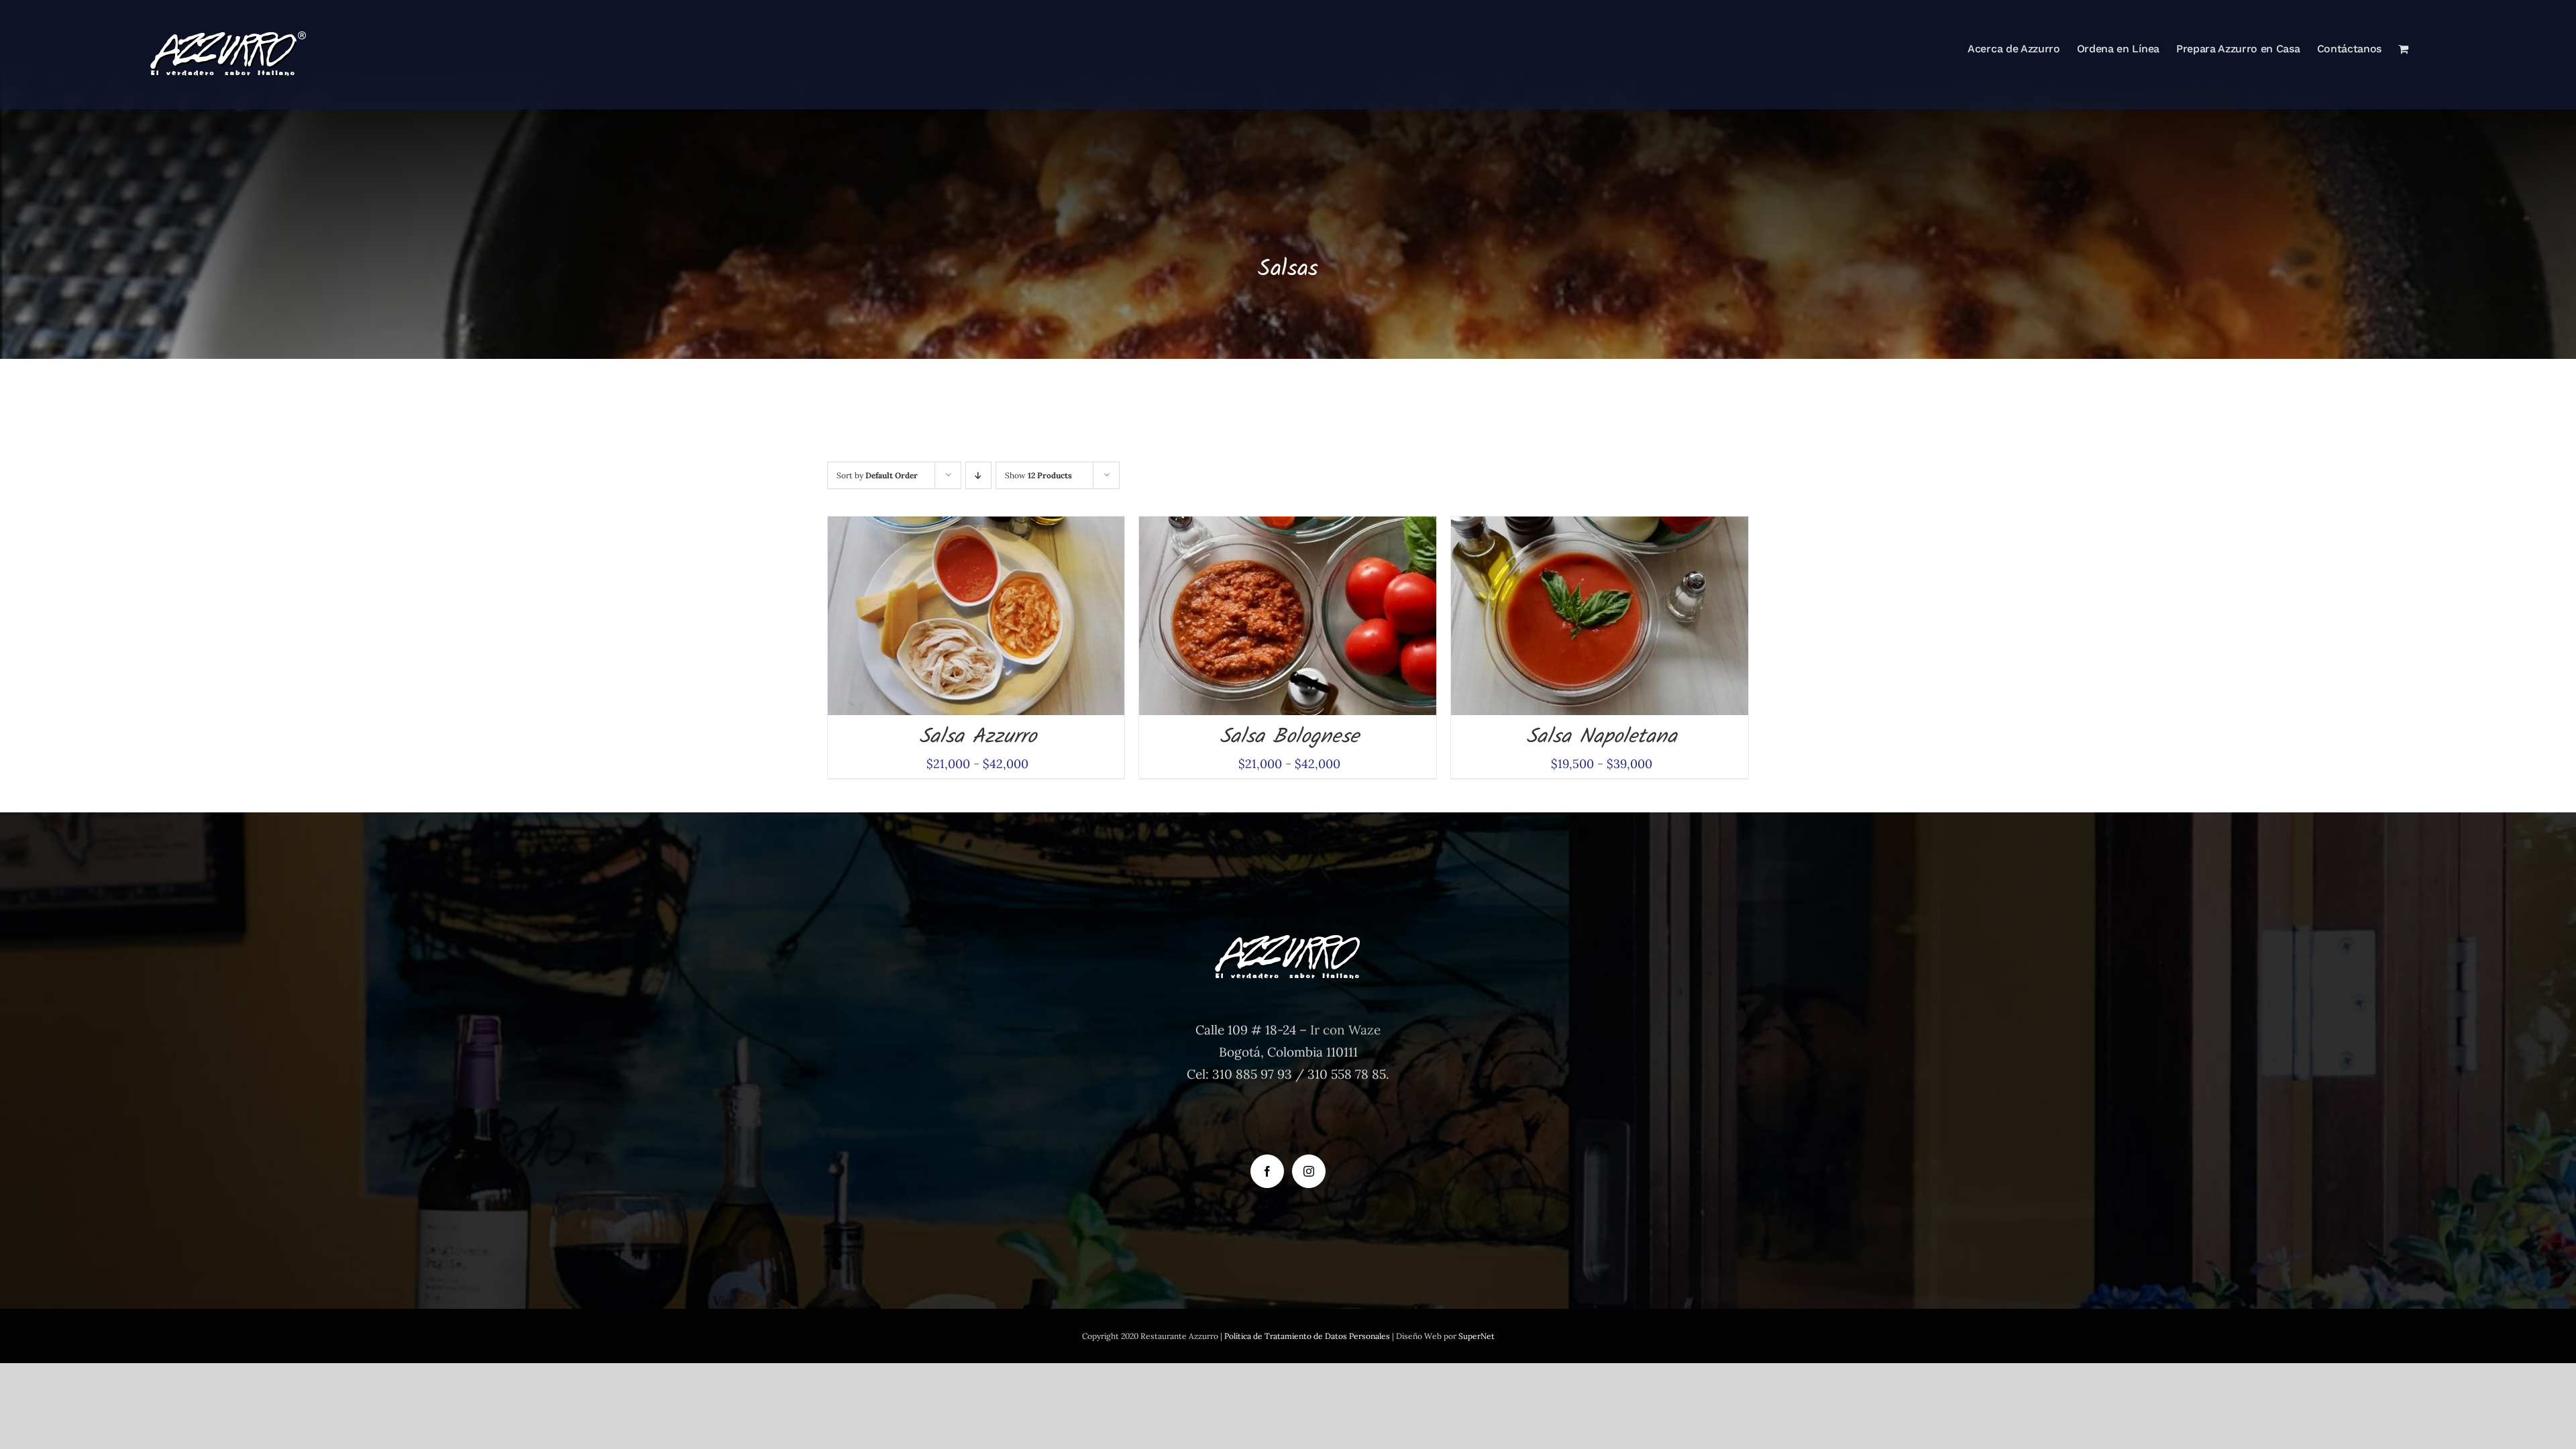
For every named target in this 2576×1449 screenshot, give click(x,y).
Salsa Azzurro (978, 737)
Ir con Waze (1345, 1030)
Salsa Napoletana (1602, 737)
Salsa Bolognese (1289, 737)
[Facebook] (1267, 1171)
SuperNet (1477, 1336)
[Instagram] (1309, 1171)
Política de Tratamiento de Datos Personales (1307, 1336)
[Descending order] (978, 475)
